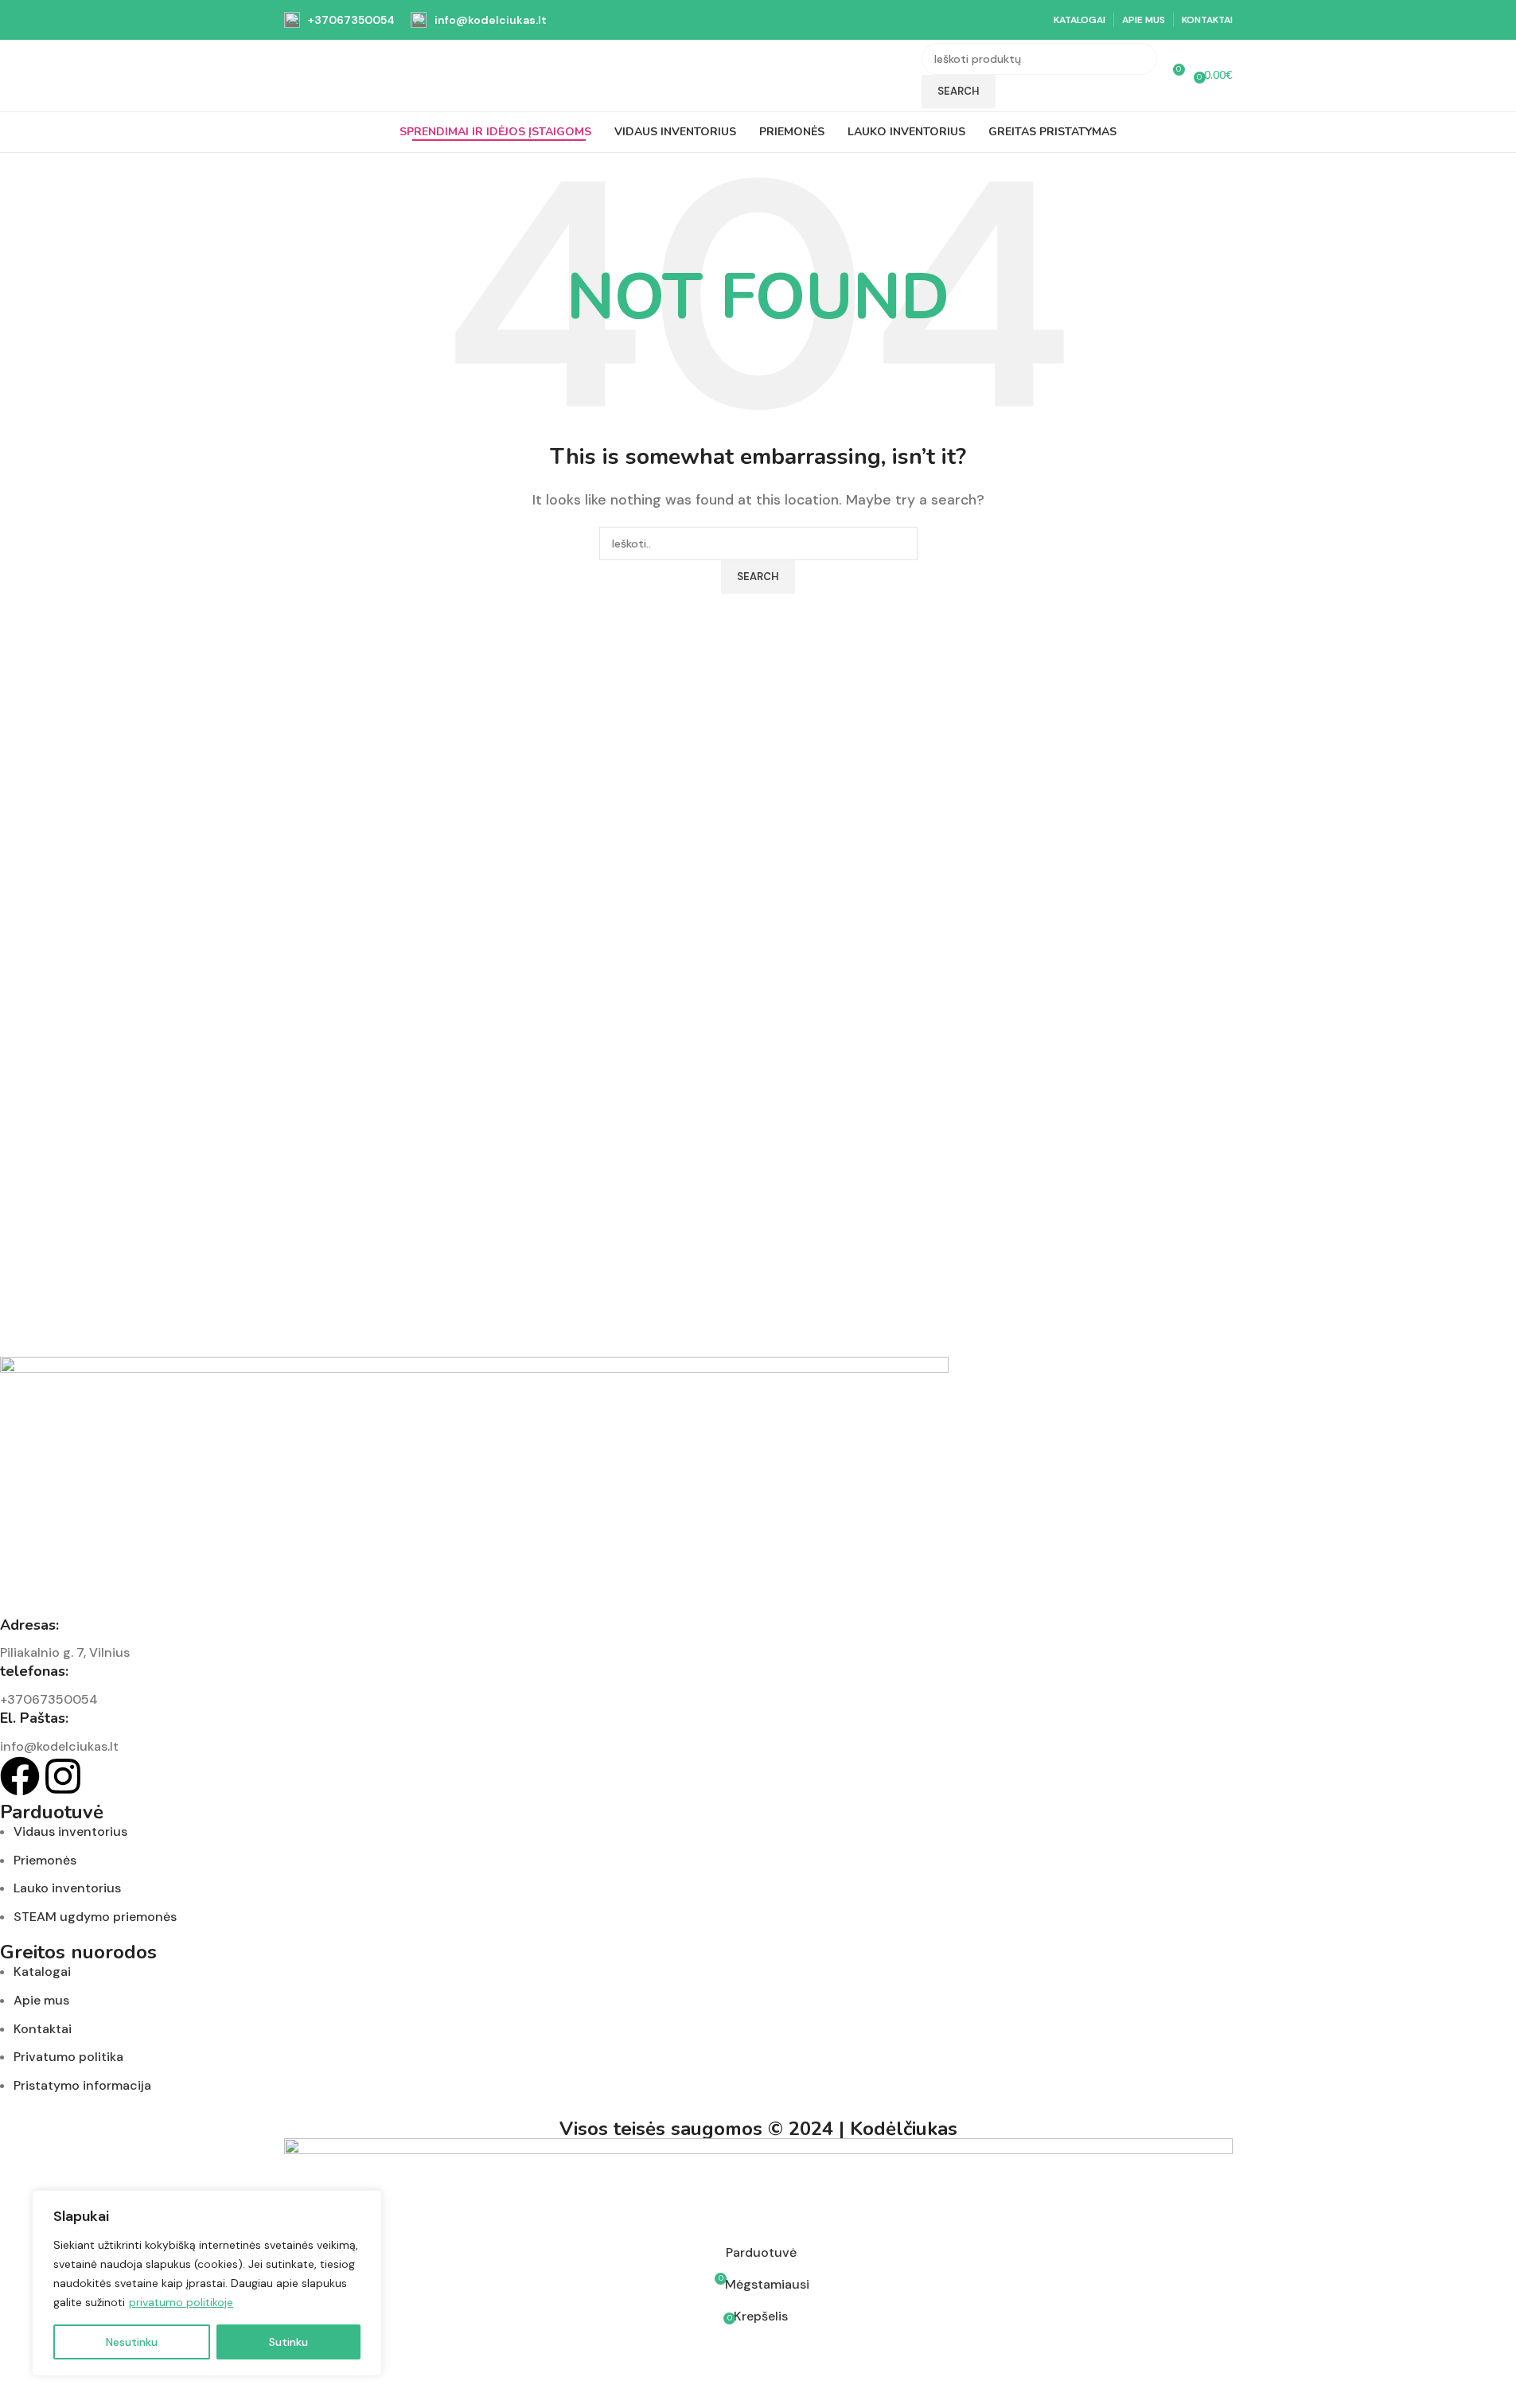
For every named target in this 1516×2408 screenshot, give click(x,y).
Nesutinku (132, 2342)
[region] (207, 2283)
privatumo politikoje (181, 2302)
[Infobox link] (339, 20)
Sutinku (288, 2342)
